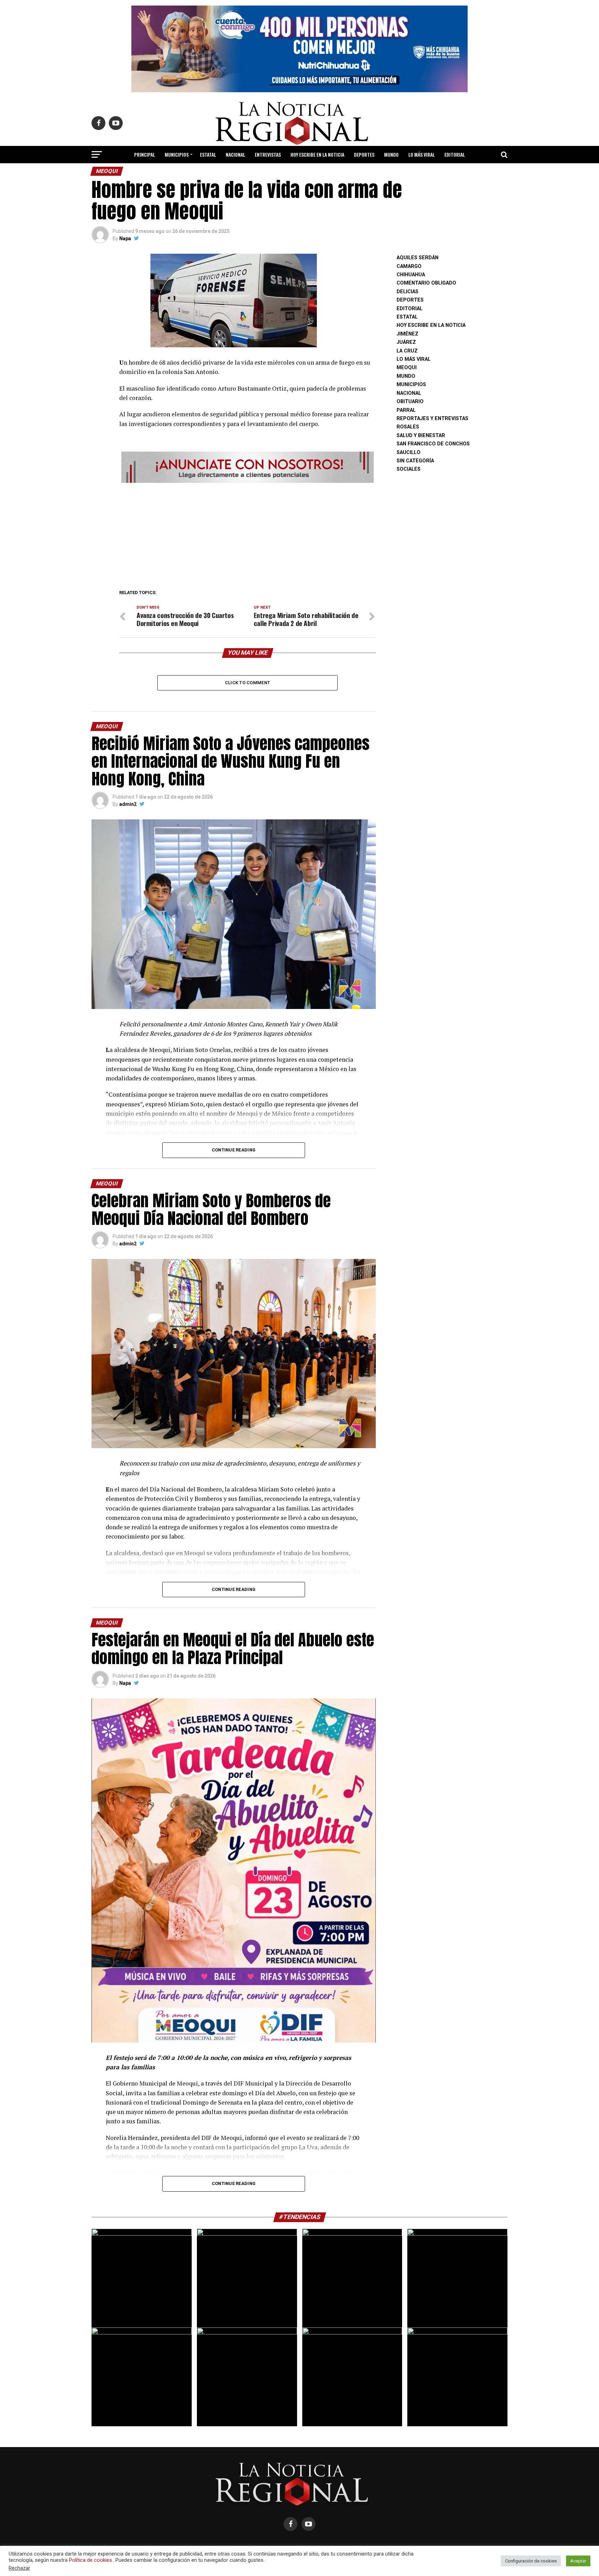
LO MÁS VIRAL (422, 154)
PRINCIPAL (145, 154)
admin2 (128, 804)
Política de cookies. (91, 2560)
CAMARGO (409, 266)
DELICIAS (407, 292)
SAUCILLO (409, 452)
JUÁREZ (406, 342)
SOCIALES (409, 469)
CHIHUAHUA (411, 275)
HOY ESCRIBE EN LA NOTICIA (317, 154)
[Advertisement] (248, 534)
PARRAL (406, 410)
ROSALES (408, 427)
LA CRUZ (407, 351)
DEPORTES (364, 154)
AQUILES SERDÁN (418, 258)
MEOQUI (407, 368)
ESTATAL (208, 154)
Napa (125, 238)
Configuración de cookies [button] (531, 2561)
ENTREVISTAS (268, 154)
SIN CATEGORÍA (415, 461)
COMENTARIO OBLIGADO (426, 283)
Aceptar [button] (578, 2561)
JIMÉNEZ (407, 334)
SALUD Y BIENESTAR (300, 173)
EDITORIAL (455, 154)
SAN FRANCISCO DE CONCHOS (433, 444)
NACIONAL (235, 154)
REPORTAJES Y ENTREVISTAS (432, 419)
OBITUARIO (410, 402)
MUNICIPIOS (177, 154)
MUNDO (391, 154)
